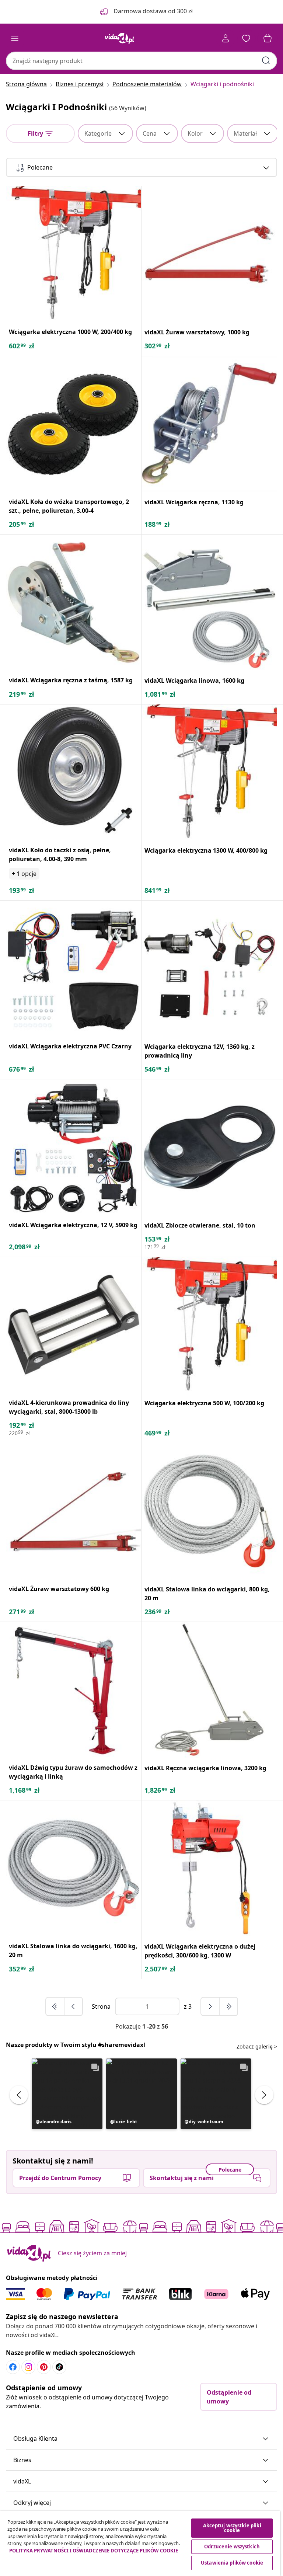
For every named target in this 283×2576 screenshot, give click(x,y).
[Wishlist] (246, 38)
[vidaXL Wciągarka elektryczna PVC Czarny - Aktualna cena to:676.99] (74, 968)
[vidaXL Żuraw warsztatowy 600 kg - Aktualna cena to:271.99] (74, 1511)
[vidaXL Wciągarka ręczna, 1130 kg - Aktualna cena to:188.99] (209, 424)
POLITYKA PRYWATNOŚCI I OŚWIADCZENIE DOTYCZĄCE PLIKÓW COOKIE (94, 2551)
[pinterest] (44, 2367)
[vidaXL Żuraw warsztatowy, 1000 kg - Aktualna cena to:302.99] (209, 254)
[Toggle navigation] (15, 38)
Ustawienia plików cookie (232, 2563)
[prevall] (55, 2006)
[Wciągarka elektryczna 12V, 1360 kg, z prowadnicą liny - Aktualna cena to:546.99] (209, 968)
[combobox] (141, 61)
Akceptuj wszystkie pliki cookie (232, 2528)
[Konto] (226, 38)
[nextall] (228, 2006)
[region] (140, 2544)
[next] (210, 2006)
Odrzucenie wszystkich (232, 2547)
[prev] (73, 2006)
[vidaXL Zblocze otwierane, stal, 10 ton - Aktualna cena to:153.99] (209, 1147)
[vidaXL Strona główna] (119, 38)
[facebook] (13, 2367)
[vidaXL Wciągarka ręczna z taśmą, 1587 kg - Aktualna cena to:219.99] (74, 602)
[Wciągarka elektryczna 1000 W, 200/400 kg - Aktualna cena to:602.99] (74, 254)
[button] (67, 2094)
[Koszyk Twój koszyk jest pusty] (268, 38)
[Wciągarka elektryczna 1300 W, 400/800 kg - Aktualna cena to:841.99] (209, 772)
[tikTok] (59, 2367)
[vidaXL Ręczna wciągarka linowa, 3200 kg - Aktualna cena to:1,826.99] (209, 1690)
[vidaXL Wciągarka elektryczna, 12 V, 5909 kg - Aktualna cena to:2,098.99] (74, 1147)
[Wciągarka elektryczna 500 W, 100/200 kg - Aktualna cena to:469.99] (209, 1325)
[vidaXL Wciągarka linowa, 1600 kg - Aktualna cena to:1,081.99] (209, 602)
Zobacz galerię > (257, 2046)
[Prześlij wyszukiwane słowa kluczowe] (266, 60)
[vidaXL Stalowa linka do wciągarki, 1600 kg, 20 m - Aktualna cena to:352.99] (74, 1868)
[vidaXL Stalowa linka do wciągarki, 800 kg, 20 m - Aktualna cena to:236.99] (209, 1511)
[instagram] (28, 2367)
